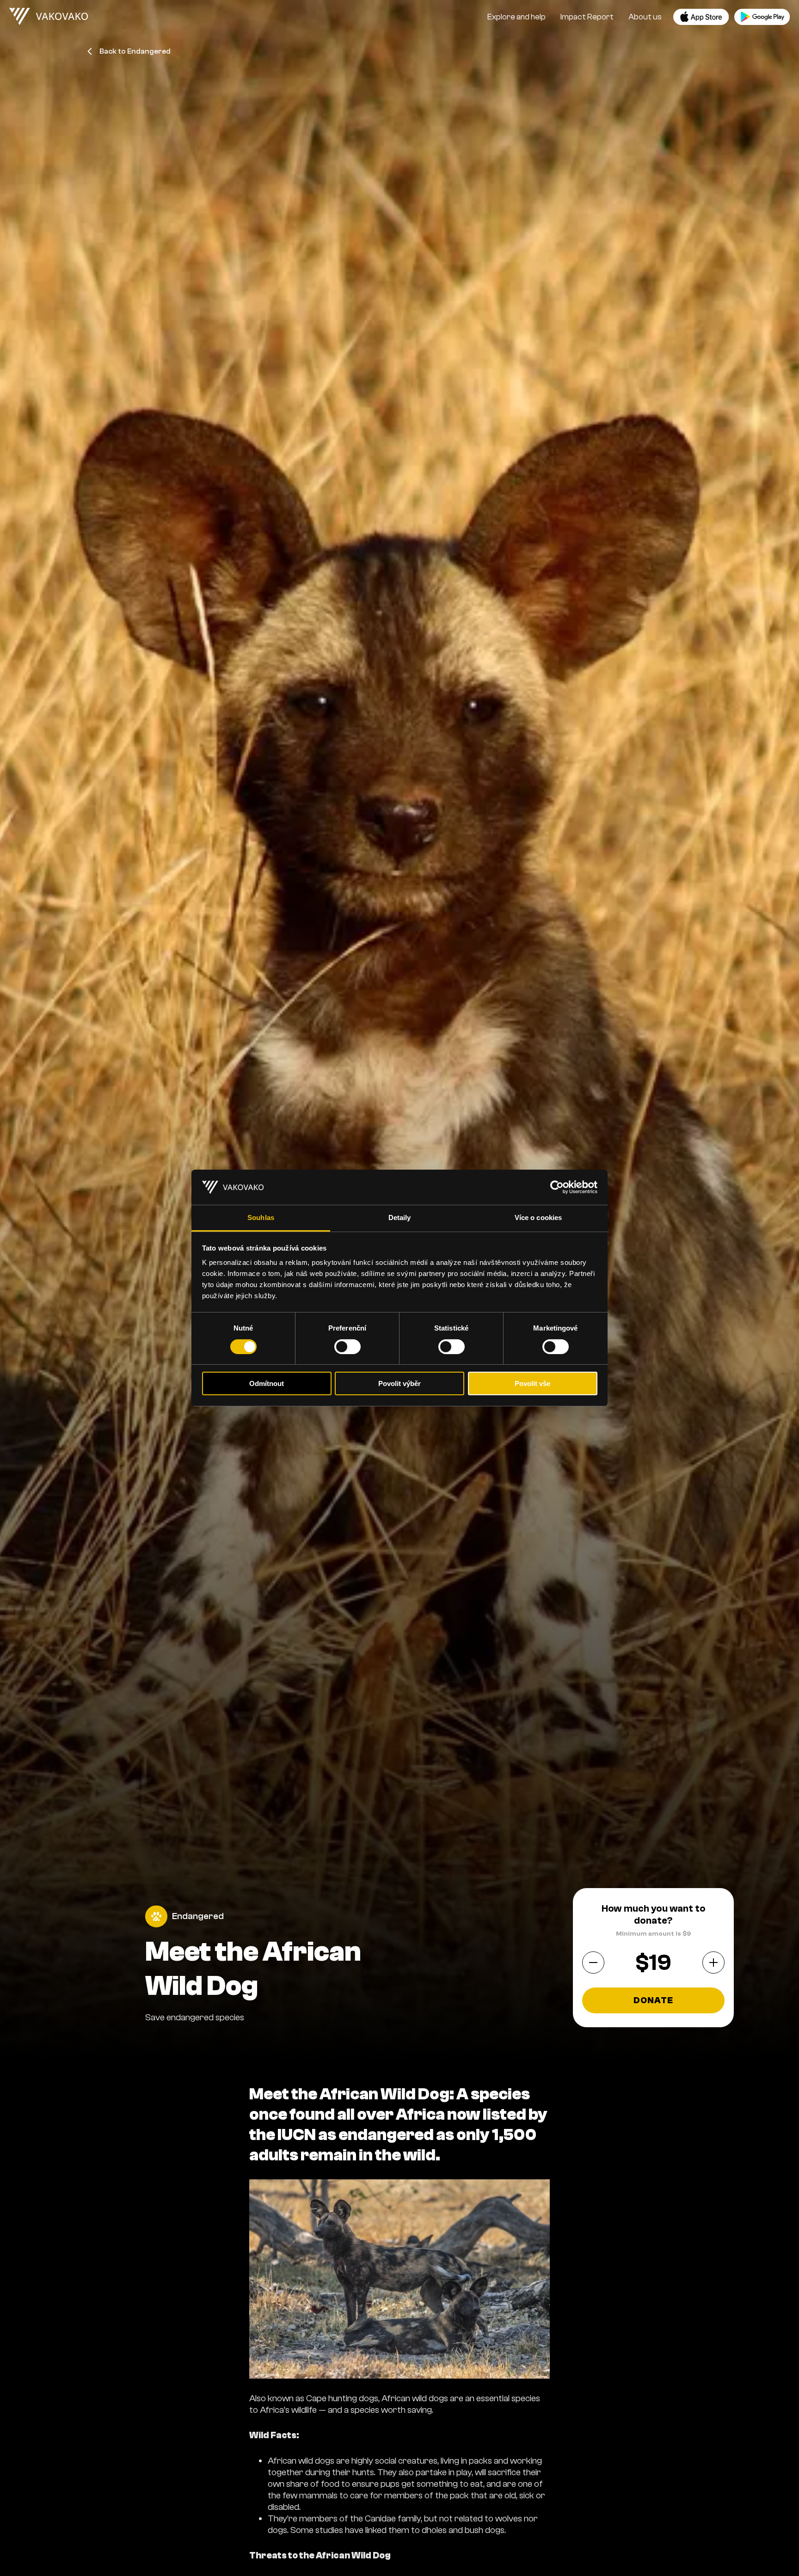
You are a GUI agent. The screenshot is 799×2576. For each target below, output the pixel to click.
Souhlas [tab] (261, 1218)
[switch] (347, 1347)
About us (645, 17)
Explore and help (516, 17)
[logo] (49, 17)
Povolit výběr (399, 1384)
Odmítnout (267, 1384)
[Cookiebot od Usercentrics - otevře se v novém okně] (557, 1187)
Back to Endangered (135, 51)
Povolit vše (532, 1384)
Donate (654, 2000)
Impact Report (587, 17)
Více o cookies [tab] (538, 1218)
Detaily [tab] (400, 1218)
